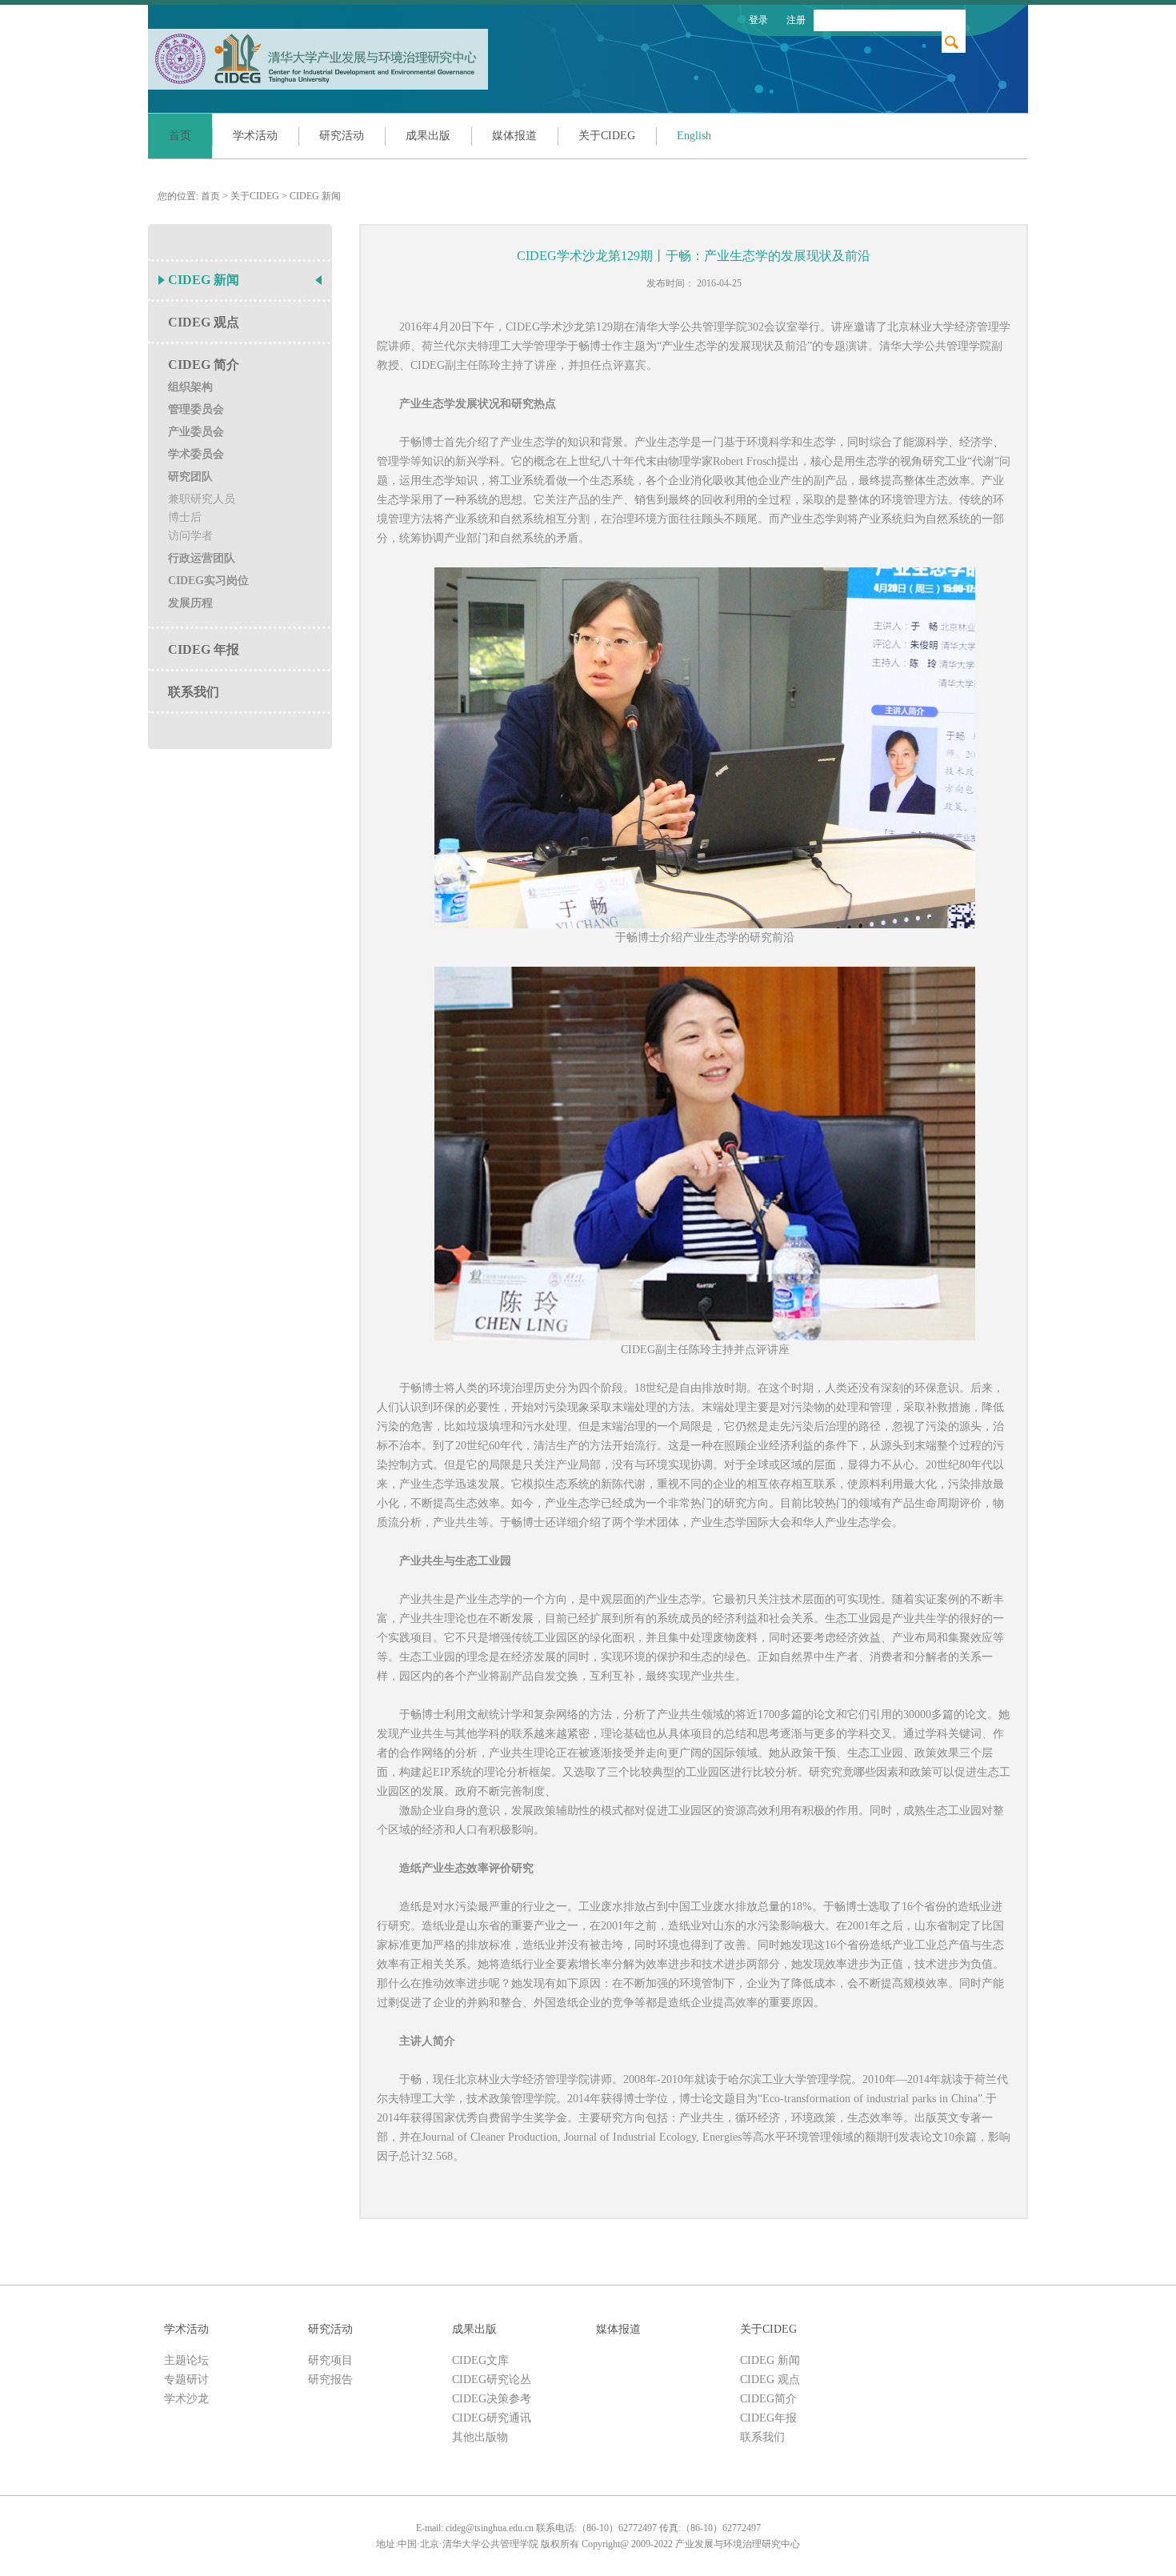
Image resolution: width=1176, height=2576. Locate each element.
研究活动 (342, 136)
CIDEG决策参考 (492, 2399)
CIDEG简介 (768, 2399)
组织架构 (190, 387)
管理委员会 (196, 409)
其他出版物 (480, 2437)
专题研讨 (186, 2380)
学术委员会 (196, 454)
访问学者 (190, 536)
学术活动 (255, 136)
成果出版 (428, 136)
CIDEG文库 (480, 2360)
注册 (796, 20)
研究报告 (330, 2380)
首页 (180, 136)
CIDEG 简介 (204, 365)
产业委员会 (196, 432)
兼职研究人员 (202, 499)
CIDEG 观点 (204, 322)
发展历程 (190, 603)
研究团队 (190, 477)
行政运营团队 (202, 558)
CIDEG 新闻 (315, 196)
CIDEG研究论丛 (492, 2380)
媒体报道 (514, 136)
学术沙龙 (186, 2399)
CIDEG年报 (768, 2418)
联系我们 (194, 692)
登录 (758, 20)
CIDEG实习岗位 (208, 581)
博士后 (185, 517)
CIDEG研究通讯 (492, 2418)
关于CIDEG (607, 136)
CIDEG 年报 (204, 649)
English (694, 136)
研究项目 (330, 2360)
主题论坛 (186, 2360)
